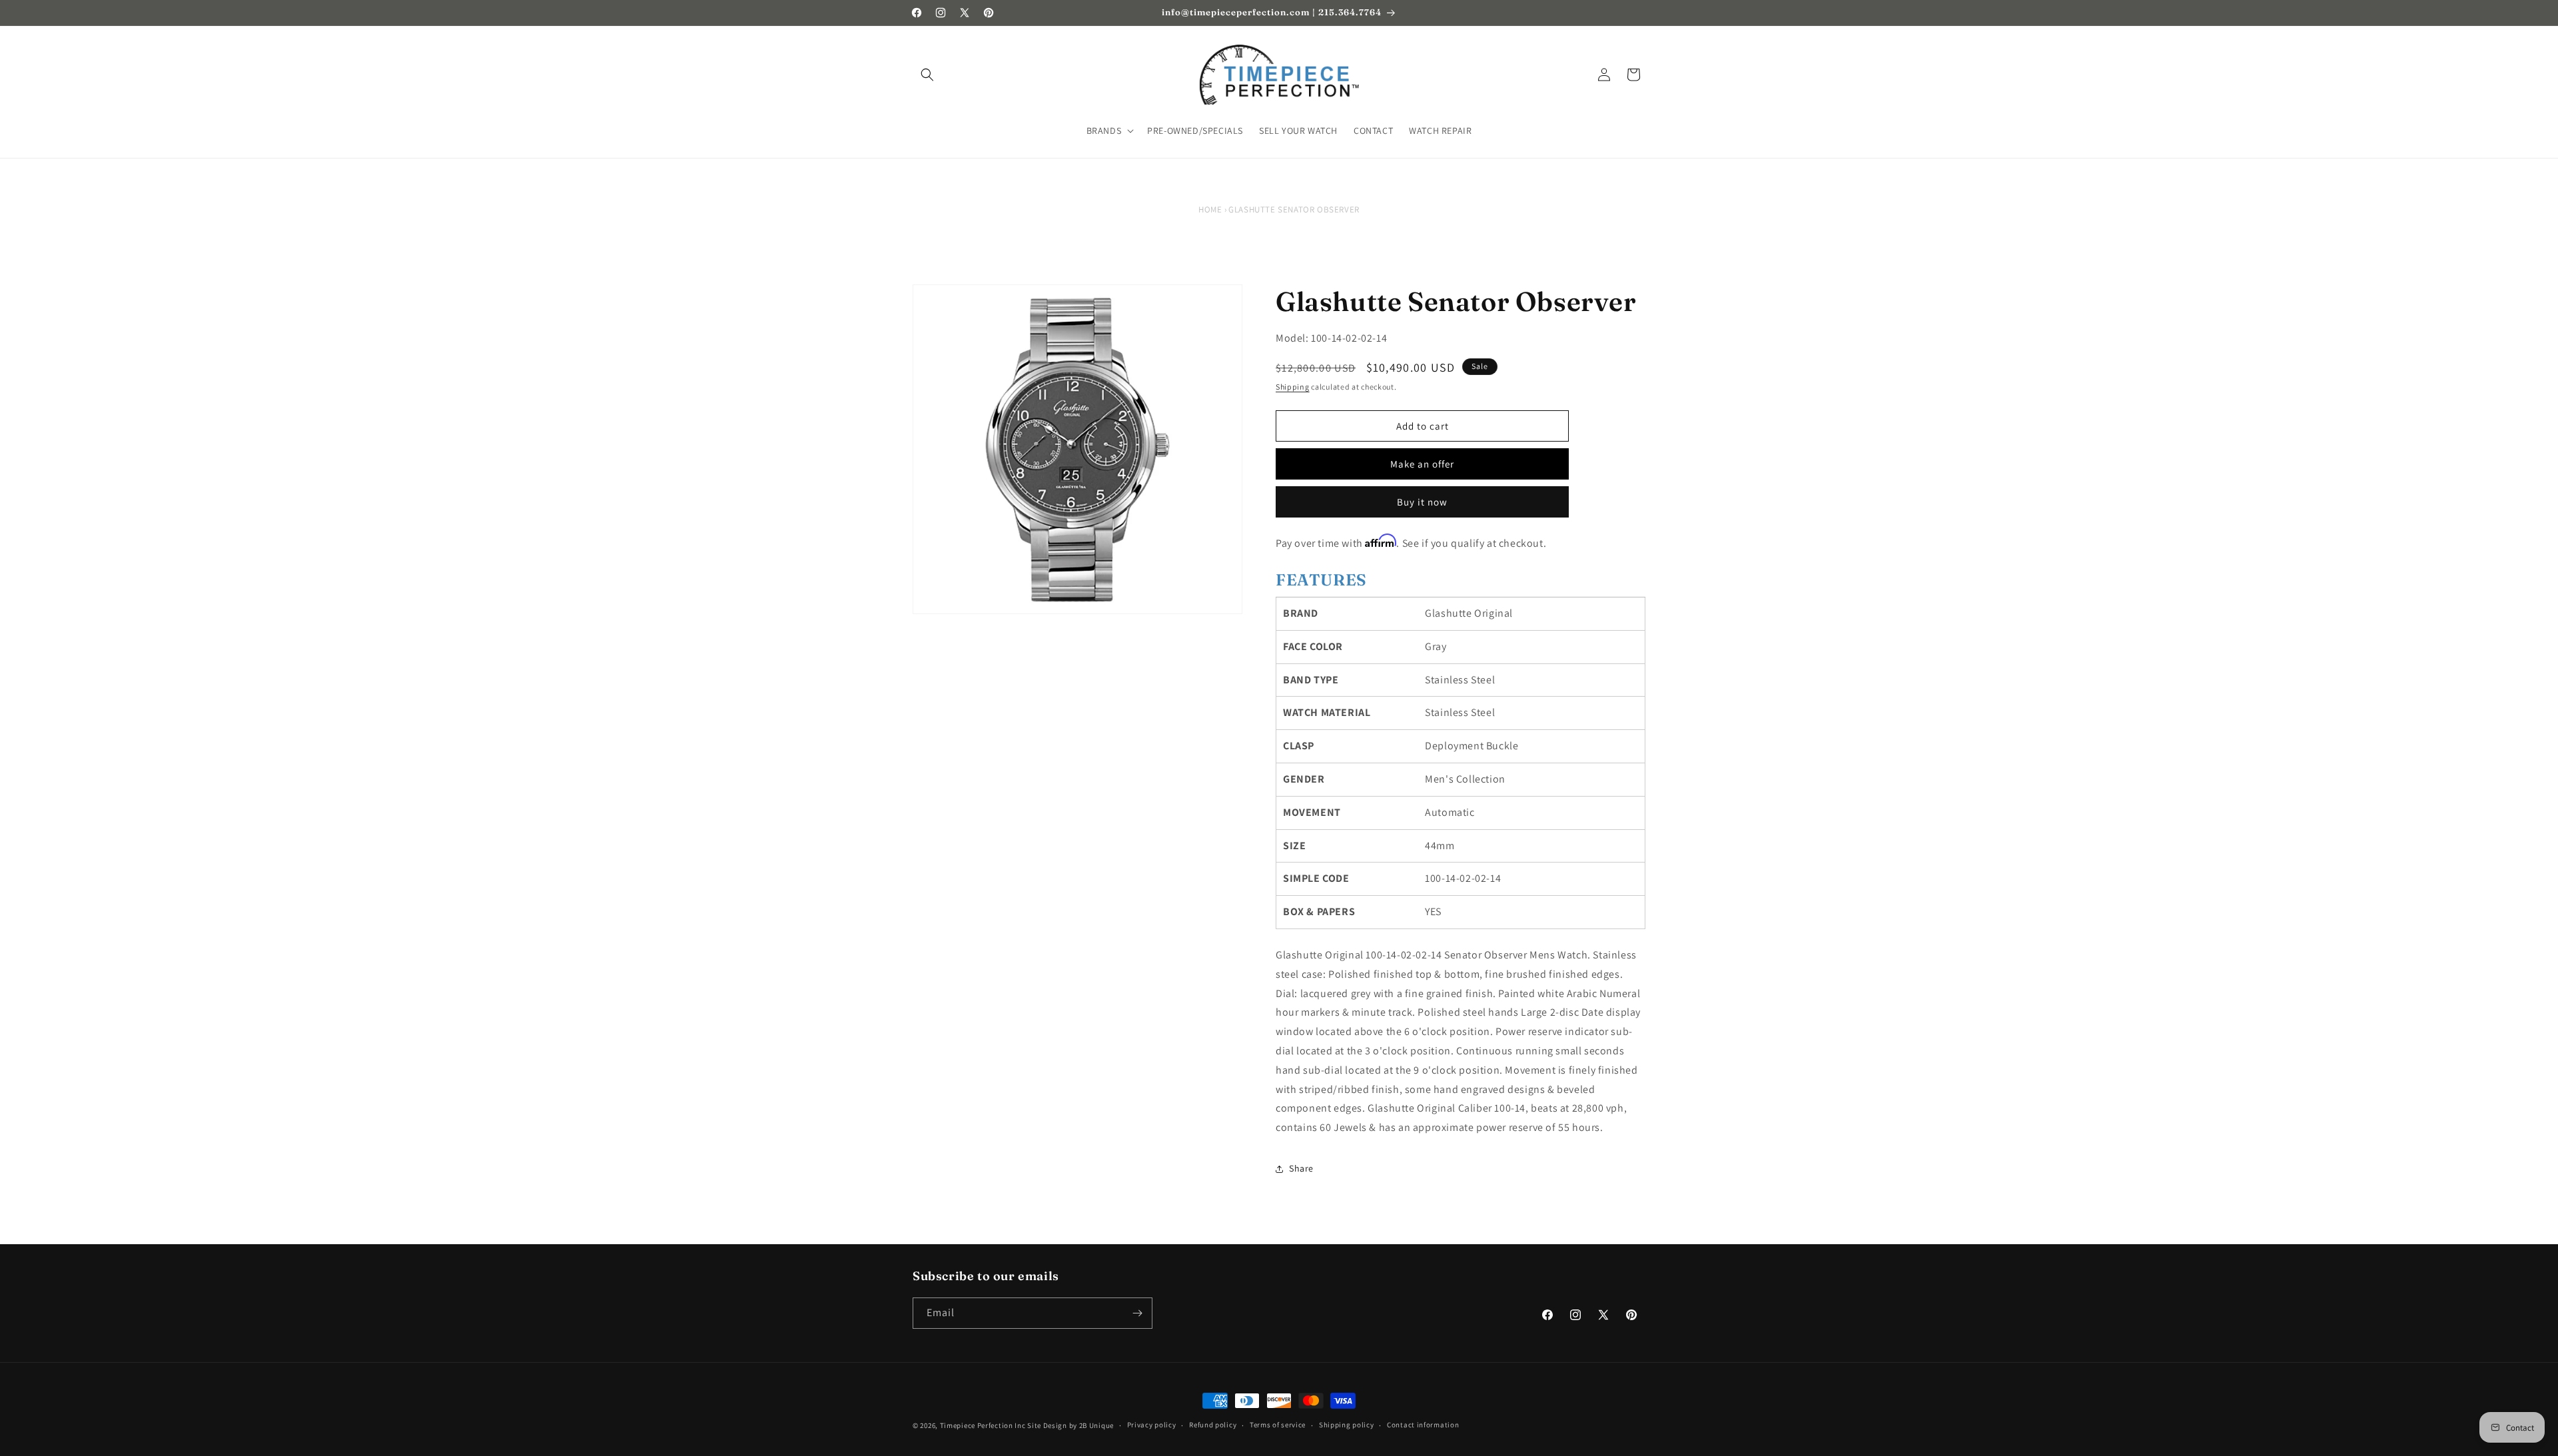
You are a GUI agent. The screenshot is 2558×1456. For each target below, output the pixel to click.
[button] (927, 75)
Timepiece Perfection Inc (983, 1425)
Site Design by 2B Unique (1070, 1425)
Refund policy (1213, 1425)
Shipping (1293, 387)
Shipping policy (1347, 1425)
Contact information (1423, 1425)
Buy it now (1422, 502)
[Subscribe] (1137, 1313)
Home (1210, 209)
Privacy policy (1152, 1425)
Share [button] (1301, 1168)
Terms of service (1278, 1425)
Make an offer (1422, 464)
